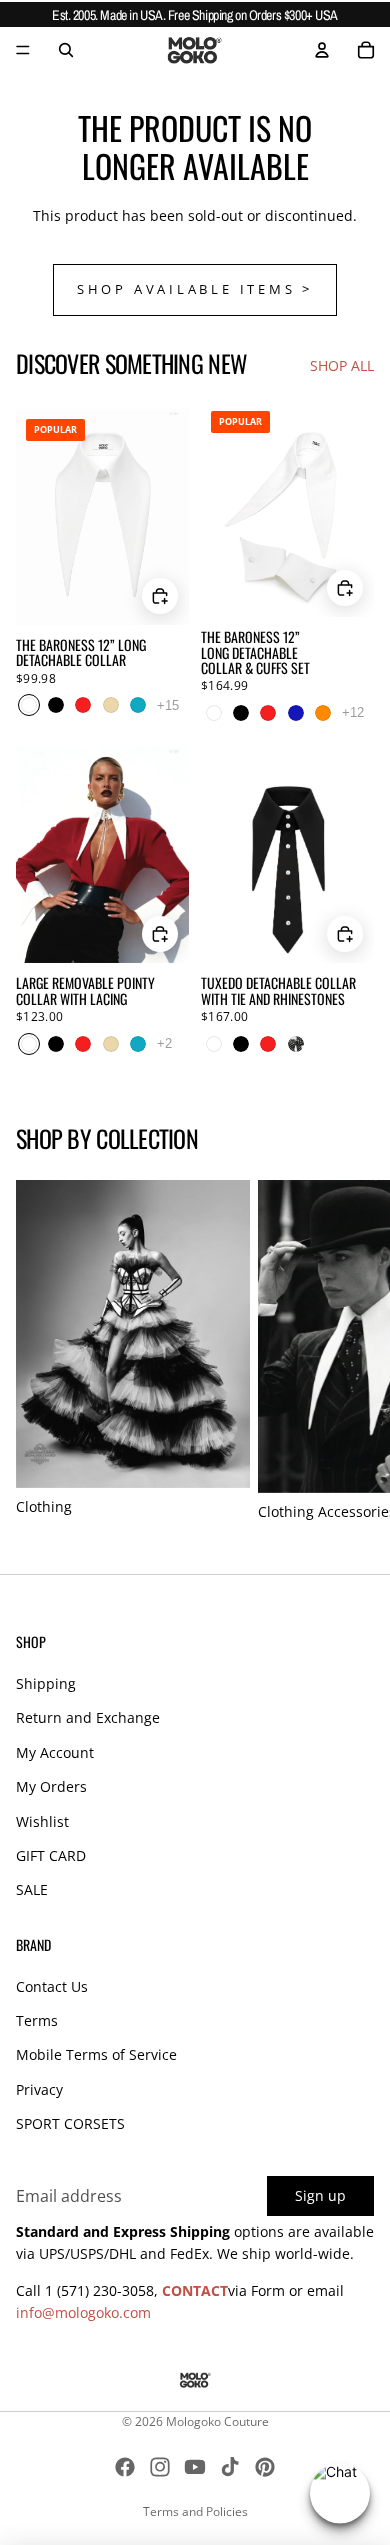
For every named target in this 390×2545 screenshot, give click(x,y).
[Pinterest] (265, 2467)
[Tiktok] (230, 2467)
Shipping (46, 1683)
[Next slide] (352, 1352)
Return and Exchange (88, 1717)
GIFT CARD (51, 1855)
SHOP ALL (342, 365)
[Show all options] (168, 705)
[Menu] (23, 50)
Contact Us (52, 1986)
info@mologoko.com (83, 2312)
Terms (37, 2020)
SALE (32, 1889)
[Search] (66, 50)
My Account (55, 1752)
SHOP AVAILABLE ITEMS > (195, 289)
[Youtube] (195, 2467)
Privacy (39, 2089)
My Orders (51, 1786)
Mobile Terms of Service (96, 2054)
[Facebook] (125, 2467)
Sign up (320, 2195)
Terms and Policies (195, 2511)
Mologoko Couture (217, 2421)
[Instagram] (160, 2467)
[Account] (322, 50)
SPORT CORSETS (70, 2123)
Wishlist (42, 1821)
